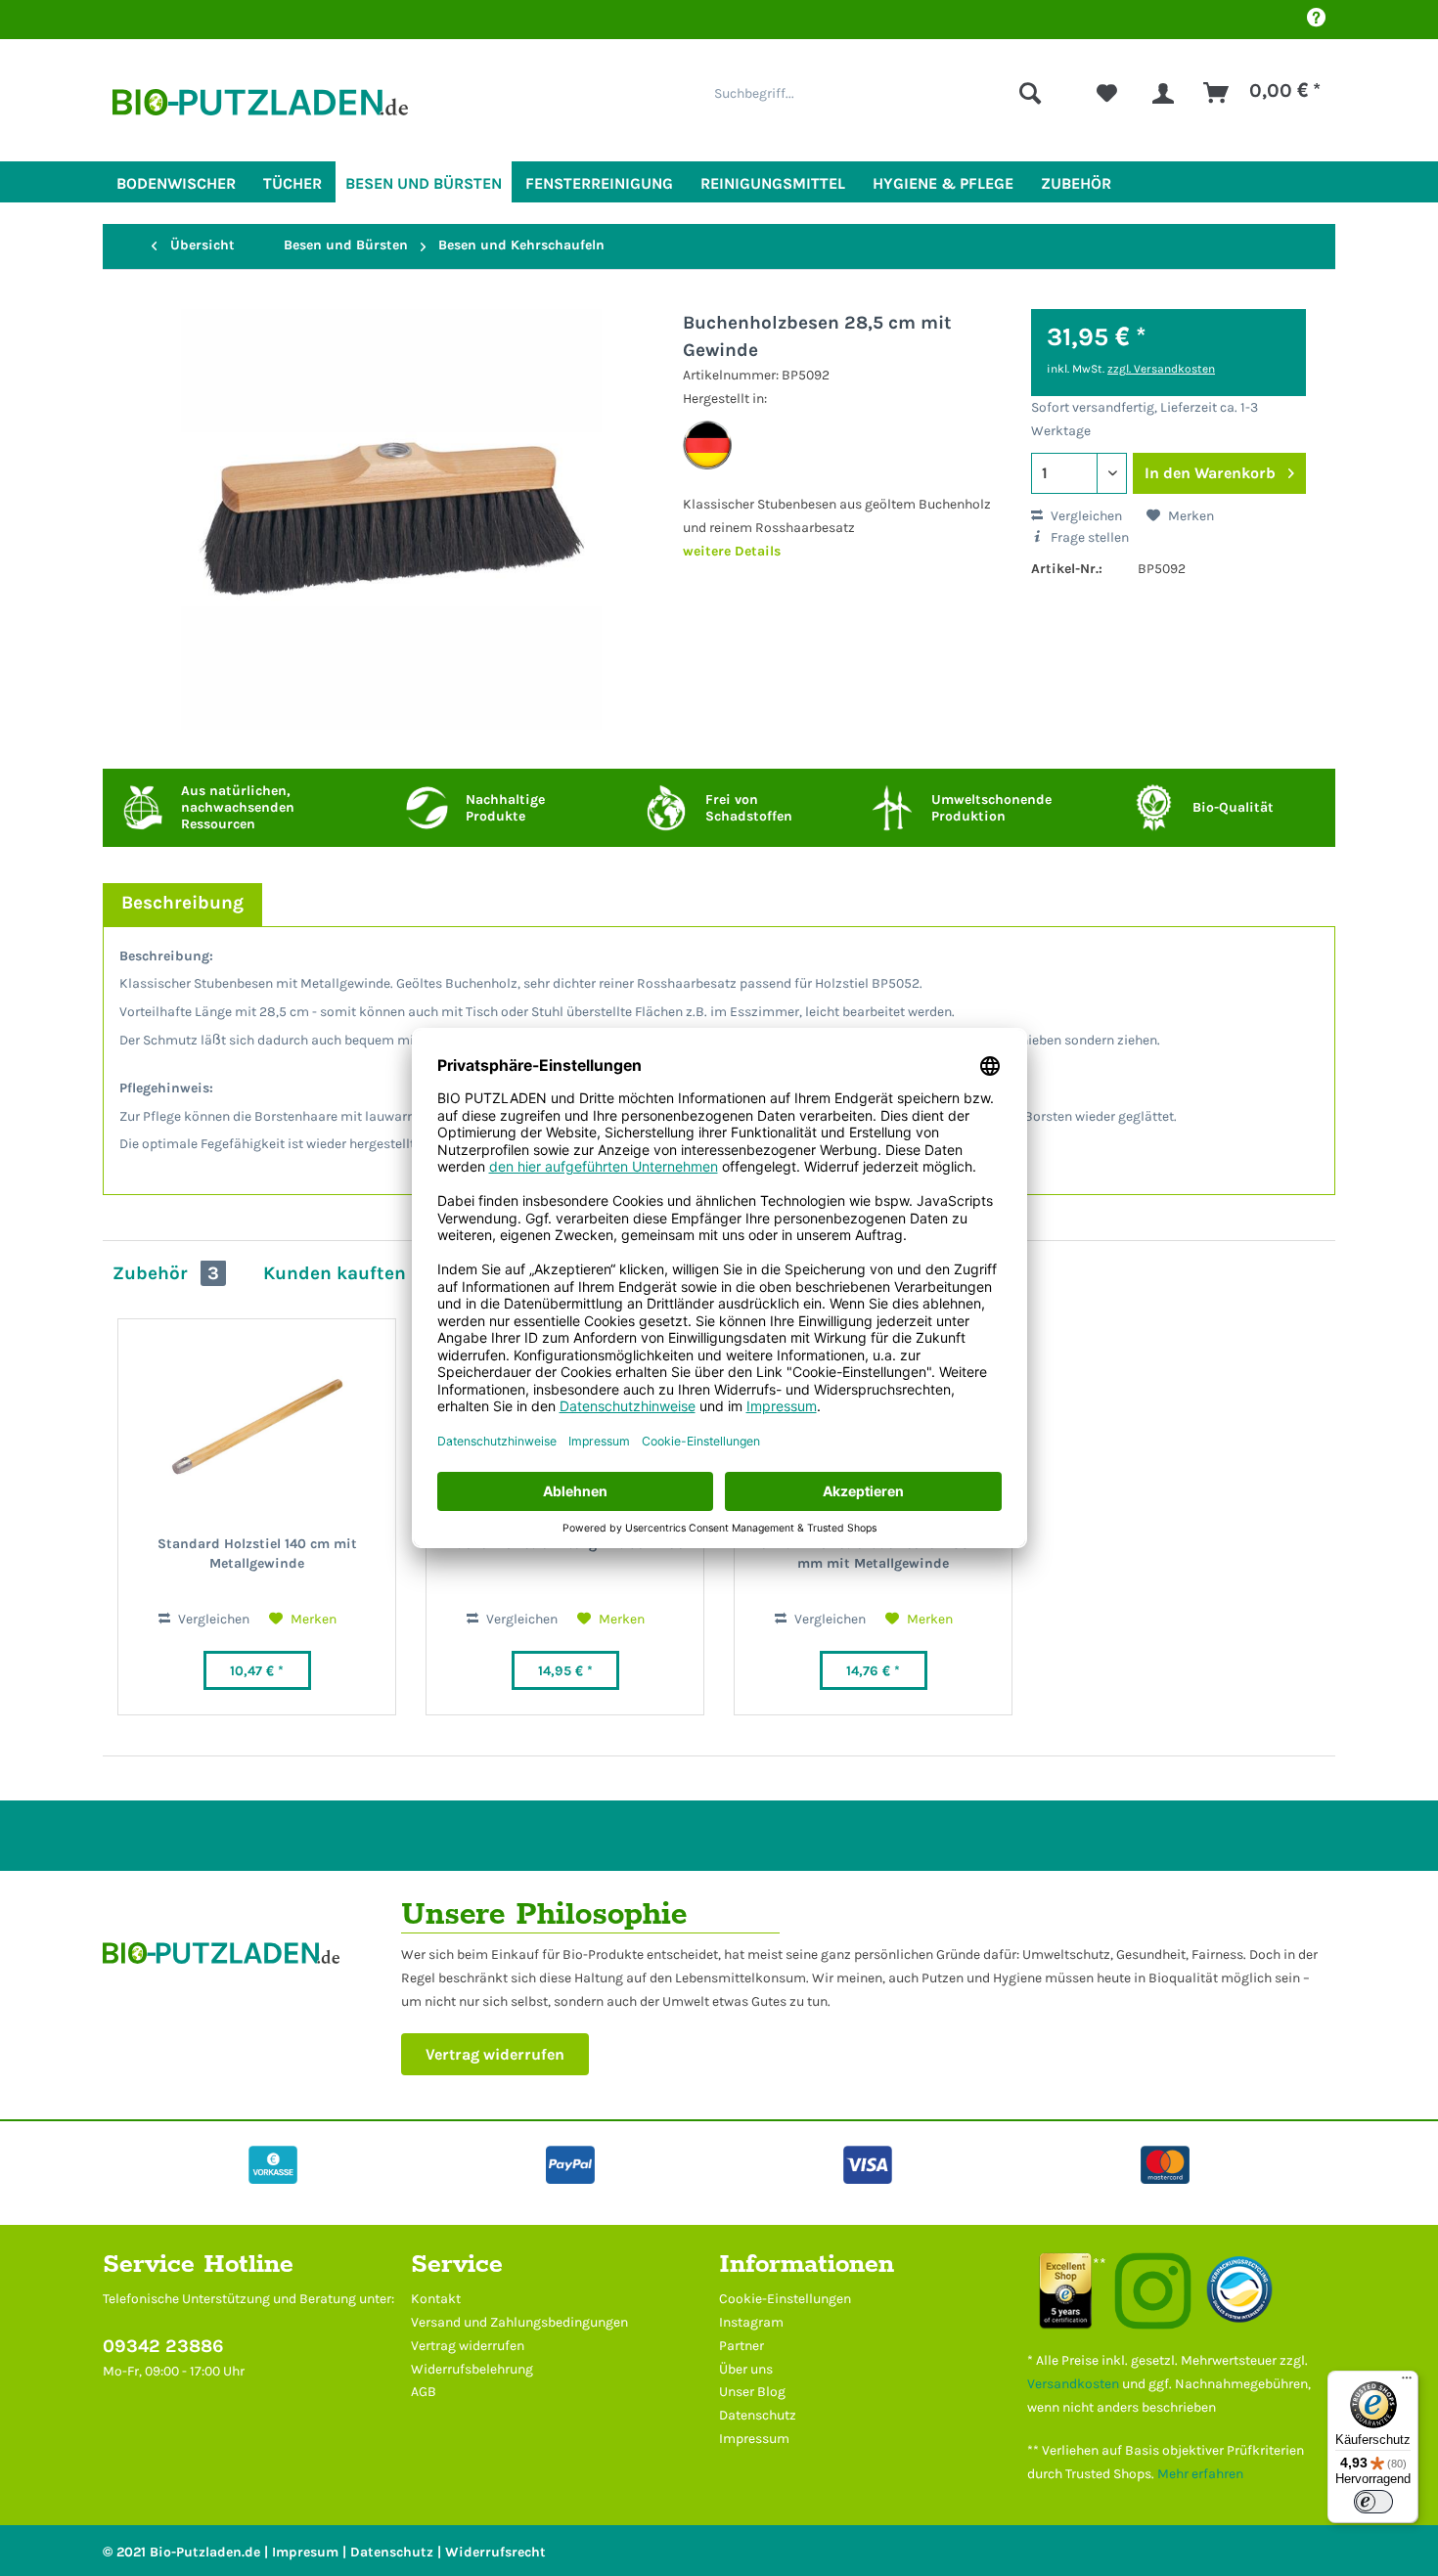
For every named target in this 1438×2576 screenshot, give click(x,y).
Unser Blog (752, 2392)
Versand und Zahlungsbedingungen (519, 2322)
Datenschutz (758, 2415)
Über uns (746, 2369)
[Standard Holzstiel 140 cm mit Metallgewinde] (257, 1427)
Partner (741, 2346)
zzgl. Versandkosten (1161, 369)
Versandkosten (1073, 2384)
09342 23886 (163, 2346)
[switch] (1373, 2502)
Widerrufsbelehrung (472, 2369)
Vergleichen (1085, 516)
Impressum (754, 2439)
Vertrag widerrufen (495, 2054)
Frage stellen (1088, 537)
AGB (424, 2392)
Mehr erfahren (1200, 2474)
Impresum (305, 2552)
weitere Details (732, 551)
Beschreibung (182, 902)
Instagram (751, 2322)
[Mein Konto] (1163, 93)
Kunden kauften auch (359, 1273)
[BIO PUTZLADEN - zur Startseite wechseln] (260, 111)
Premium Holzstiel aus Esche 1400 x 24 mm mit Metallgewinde (874, 1554)
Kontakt (436, 2299)
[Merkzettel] (1106, 93)
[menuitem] (878, 93)
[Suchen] (1030, 93)
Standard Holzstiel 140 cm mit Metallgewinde (257, 1554)
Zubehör (166, 1273)
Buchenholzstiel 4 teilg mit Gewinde (565, 1544)
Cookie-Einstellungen (785, 2299)
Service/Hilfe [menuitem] (1316, 20)
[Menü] (1407, 2382)
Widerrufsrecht (495, 2552)
